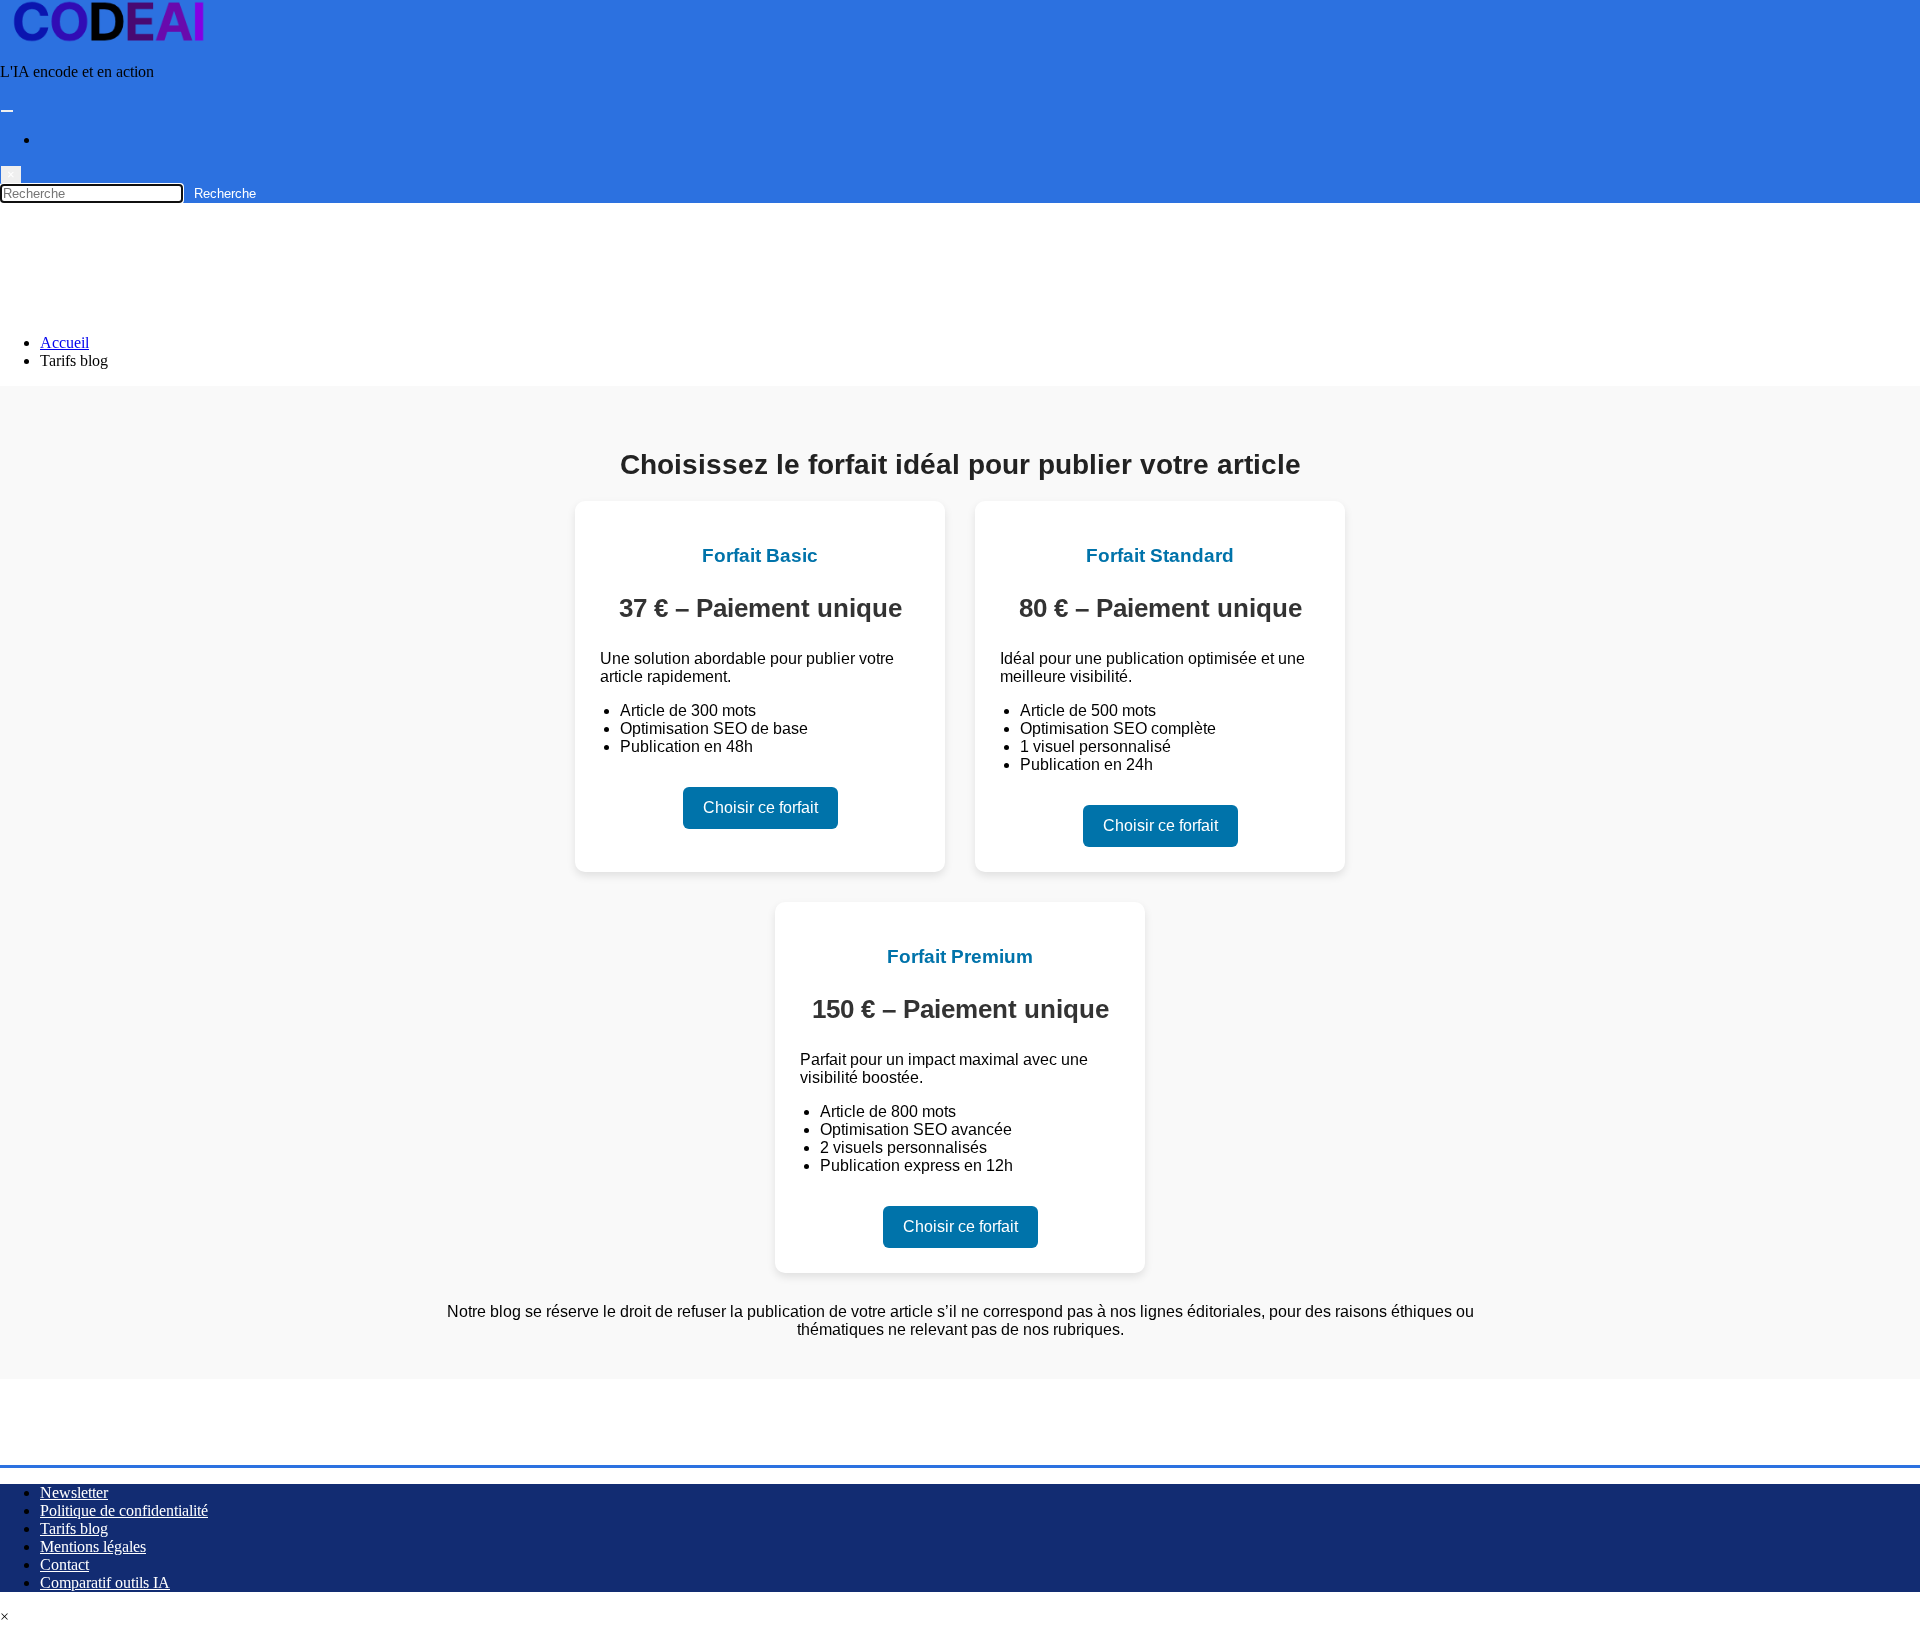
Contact (64, 1564)
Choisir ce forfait (760, 807)
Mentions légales (93, 1546)
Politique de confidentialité (124, 1510)
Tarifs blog (74, 1528)
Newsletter (74, 1492)
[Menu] (7, 111)
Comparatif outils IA (105, 1582)
